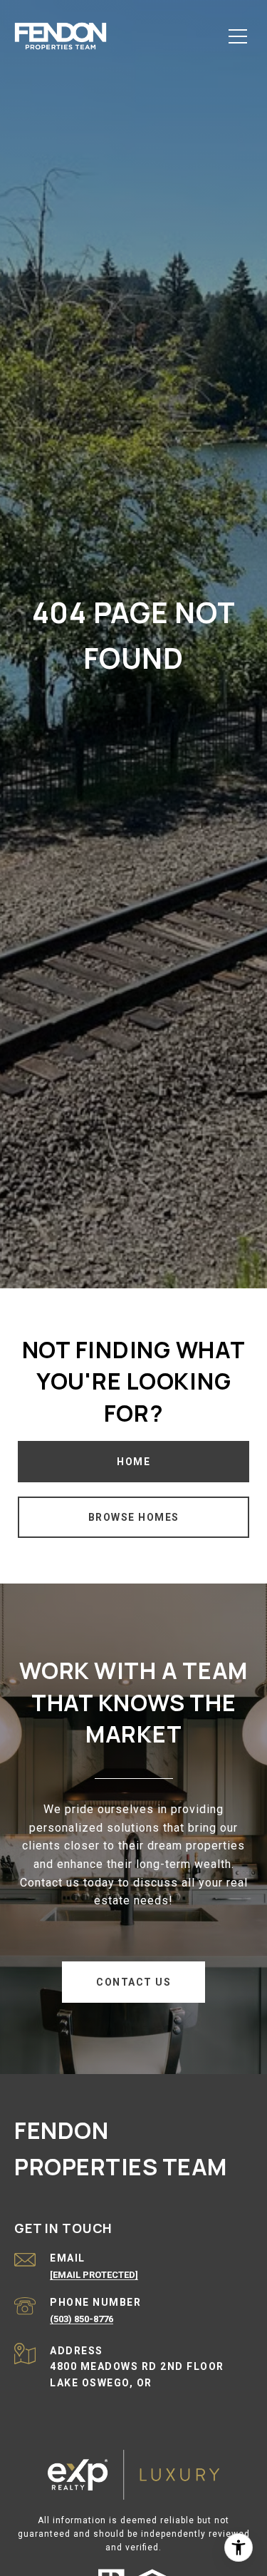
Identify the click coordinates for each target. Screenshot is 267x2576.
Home (133, 1462)
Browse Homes (134, 1517)
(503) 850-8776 (82, 2319)
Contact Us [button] (133, 1982)
